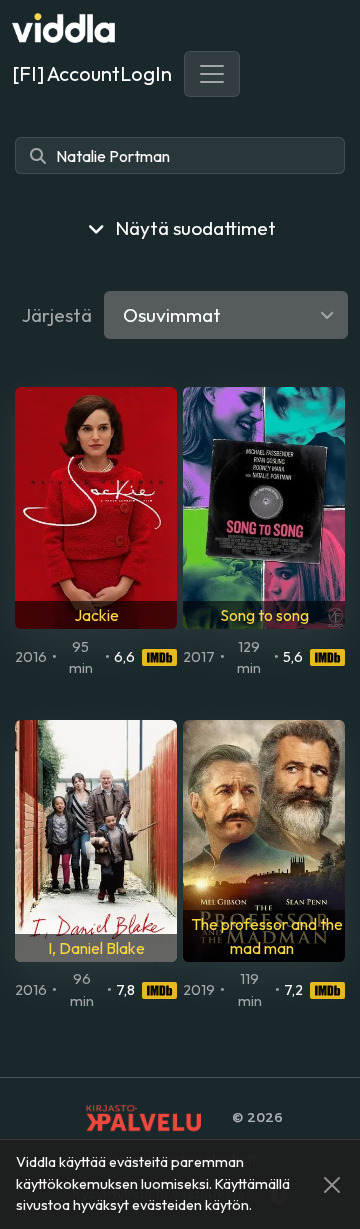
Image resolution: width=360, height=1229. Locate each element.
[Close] (332, 1185)
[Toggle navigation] (212, 74)
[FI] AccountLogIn (92, 73)
